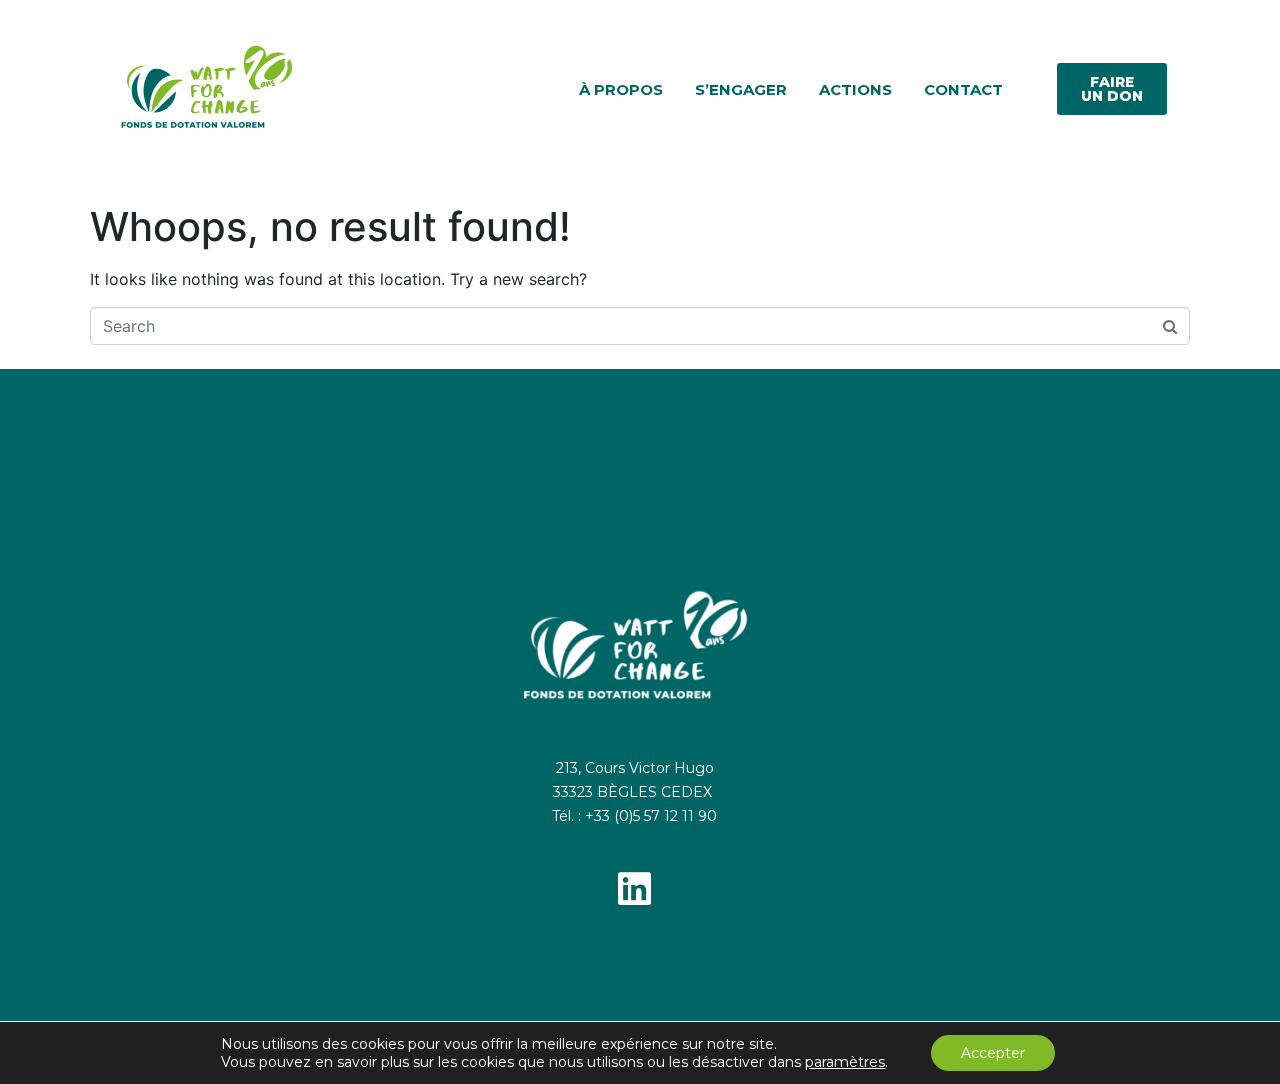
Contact (963, 89)
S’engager (741, 89)
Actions (855, 89)
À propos (621, 89)
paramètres (845, 1062)
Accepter (993, 1053)
